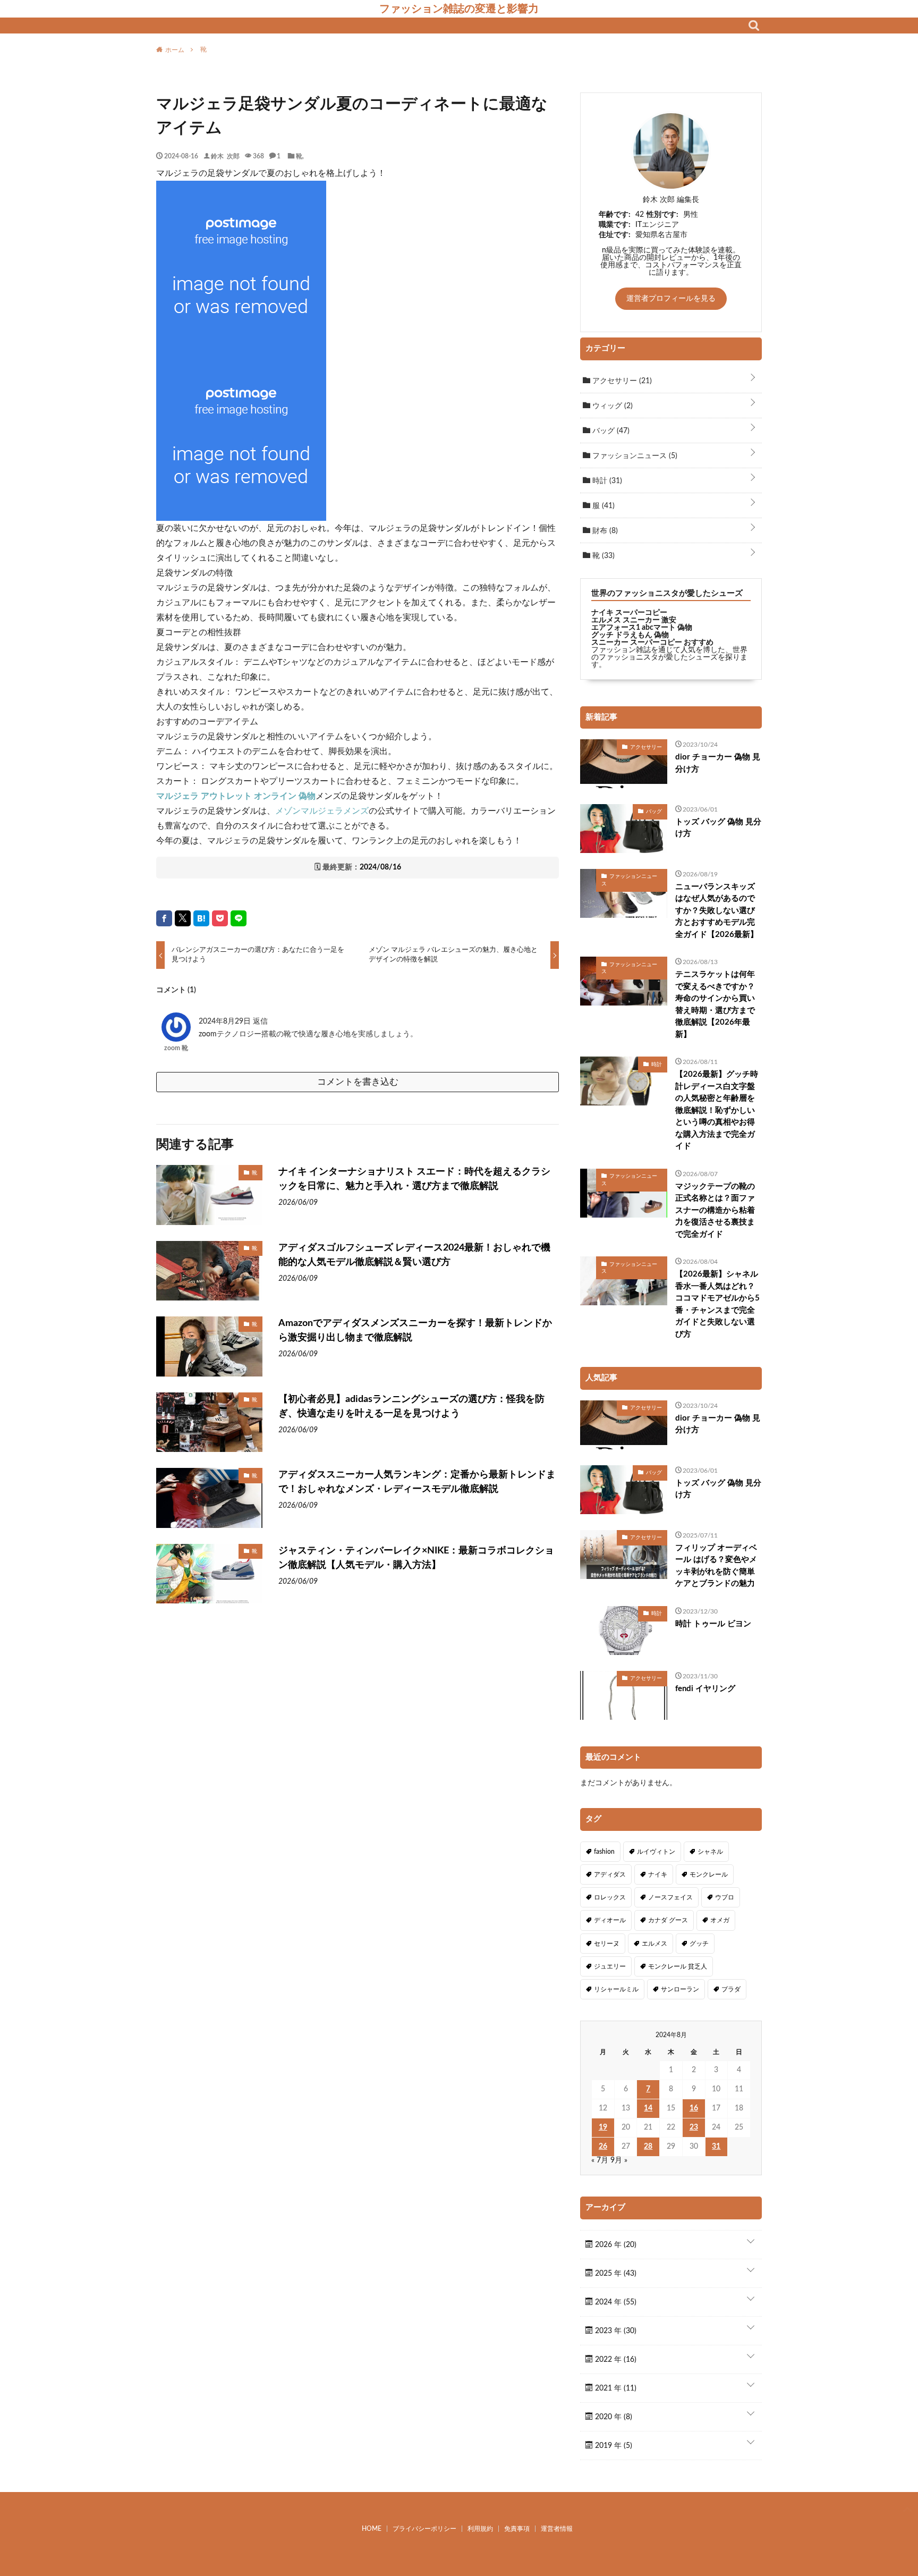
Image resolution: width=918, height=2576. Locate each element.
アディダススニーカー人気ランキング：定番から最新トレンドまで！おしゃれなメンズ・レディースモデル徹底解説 (417, 1482)
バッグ (610, 431)
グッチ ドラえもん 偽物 (630, 635)
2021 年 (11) (615, 2388)
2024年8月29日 (226, 1021)
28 (648, 2147)
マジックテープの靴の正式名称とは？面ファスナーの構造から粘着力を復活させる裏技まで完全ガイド (715, 1210)
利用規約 (480, 2529)
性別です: (662, 215)
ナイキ (658, 1874)
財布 (604, 531)
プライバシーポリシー (424, 2529)
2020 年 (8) (613, 2417)
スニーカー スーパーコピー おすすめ (652, 643)
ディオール (610, 1920)
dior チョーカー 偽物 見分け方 (718, 763)
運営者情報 (557, 2529)
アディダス (610, 1874)
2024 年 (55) (615, 2302)
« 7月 (600, 2160)
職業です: (615, 225)
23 (694, 2127)
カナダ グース (668, 1920)
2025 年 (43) (615, 2274)
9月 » (619, 2160)
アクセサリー (621, 381)
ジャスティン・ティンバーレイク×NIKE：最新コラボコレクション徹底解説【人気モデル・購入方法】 (416, 1558)
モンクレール (709, 1874)
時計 (606, 481)
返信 (260, 1021)
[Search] (754, 26)
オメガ (720, 1920)
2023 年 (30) (615, 2331)
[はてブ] (201, 918)
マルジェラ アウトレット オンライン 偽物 (236, 796)
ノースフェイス (670, 1897)
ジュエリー (610, 1966)
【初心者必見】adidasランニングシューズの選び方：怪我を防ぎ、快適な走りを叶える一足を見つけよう (411, 1407)
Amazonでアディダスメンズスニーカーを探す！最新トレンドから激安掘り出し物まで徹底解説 (415, 1331)
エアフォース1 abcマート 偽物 (642, 628)
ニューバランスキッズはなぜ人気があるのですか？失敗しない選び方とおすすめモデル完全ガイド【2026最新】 (717, 911)
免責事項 (517, 2529)
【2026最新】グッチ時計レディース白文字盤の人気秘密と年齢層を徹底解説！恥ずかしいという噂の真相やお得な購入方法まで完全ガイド (717, 1110)
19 (603, 2127)
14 (648, 2108)
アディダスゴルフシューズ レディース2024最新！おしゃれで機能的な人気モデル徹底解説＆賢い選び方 (414, 1255)
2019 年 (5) (613, 2446)
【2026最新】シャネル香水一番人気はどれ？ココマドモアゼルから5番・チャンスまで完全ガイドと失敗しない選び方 (717, 1304)
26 (603, 2147)
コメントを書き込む (358, 1082)
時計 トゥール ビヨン (713, 1624)
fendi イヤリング (705, 1689)
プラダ (731, 1989)
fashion (604, 1852)
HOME (372, 2529)
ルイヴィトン (656, 1852)
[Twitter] (183, 918)
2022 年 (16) (615, 2360)
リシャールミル (616, 1989)
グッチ (699, 1944)
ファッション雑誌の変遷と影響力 (459, 9)
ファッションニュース (634, 456)
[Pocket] (220, 918)
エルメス (654, 1944)
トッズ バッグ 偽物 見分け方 (718, 828)
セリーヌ (607, 1944)
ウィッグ (611, 406)
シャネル (710, 1852)
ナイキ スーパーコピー (629, 613)
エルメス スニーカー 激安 (634, 620)
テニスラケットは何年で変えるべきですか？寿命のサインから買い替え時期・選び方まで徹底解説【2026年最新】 (715, 1004)
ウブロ (725, 1897)
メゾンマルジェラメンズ (322, 811)
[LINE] (239, 918)
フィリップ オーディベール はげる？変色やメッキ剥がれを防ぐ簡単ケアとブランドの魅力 (716, 1566)
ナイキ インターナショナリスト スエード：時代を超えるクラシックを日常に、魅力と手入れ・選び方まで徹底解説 (414, 1179)
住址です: (615, 235)
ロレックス (610, 1897)
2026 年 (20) (615, 2245)
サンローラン (680, 1989)
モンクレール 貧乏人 (678, 1966)
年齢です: (615, 215)
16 (694, 2108)
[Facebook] (164, 918)
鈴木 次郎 (225, 156)
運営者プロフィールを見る (671, 299)
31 (716, 2147)
